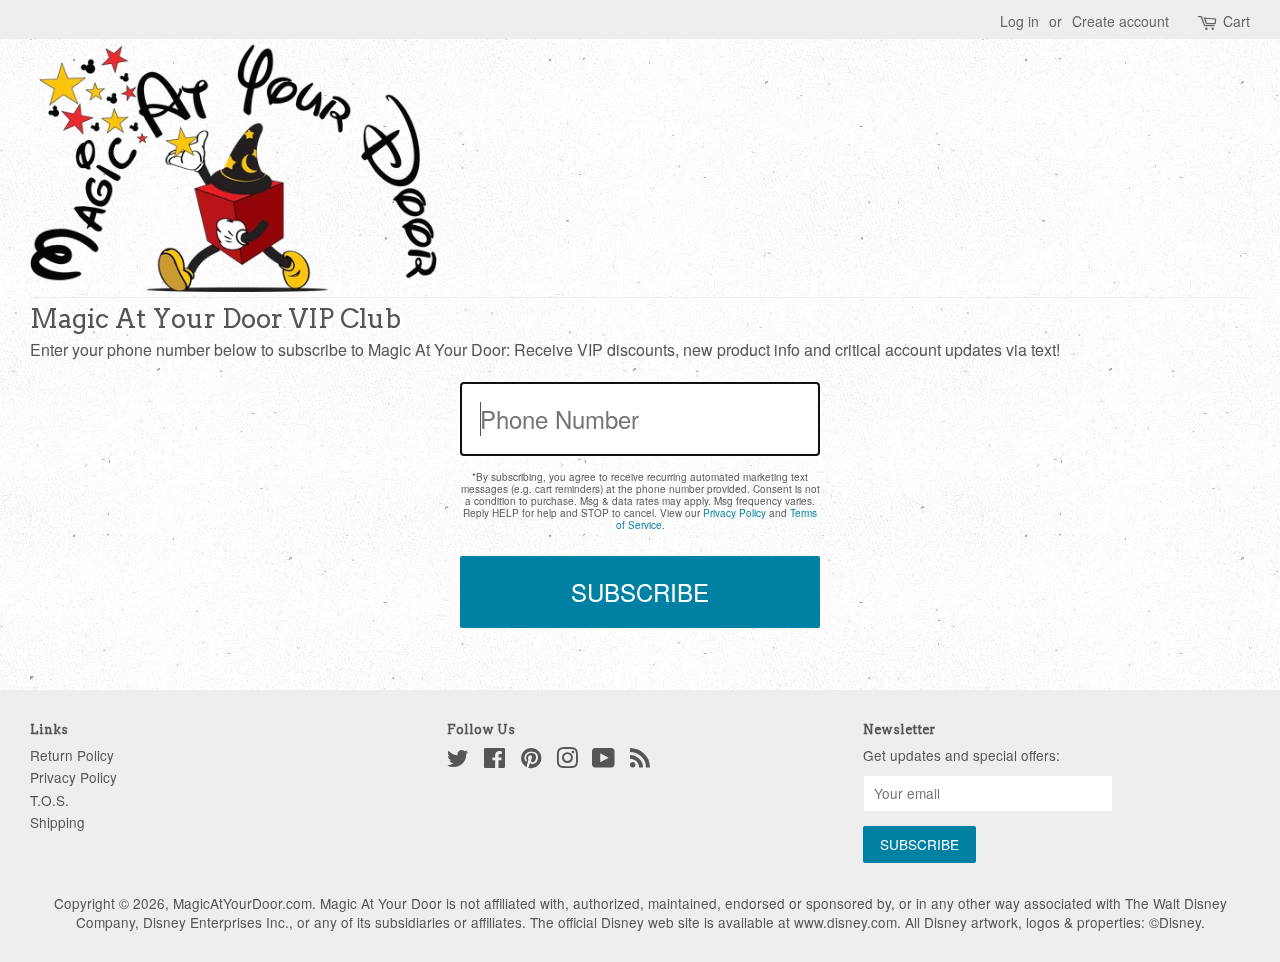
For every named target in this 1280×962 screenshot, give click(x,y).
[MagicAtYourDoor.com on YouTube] (603, 761)
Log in (1019, 21)
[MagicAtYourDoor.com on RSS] (640, 761)
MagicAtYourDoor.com (242, 903)
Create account (1120, 21)
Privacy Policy (734, 513)
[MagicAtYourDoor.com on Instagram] (567, 761)
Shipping (57, 822)
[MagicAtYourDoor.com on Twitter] (458, 761)
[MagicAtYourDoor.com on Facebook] (494, 761)
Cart (1236, 21)
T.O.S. (49, 800)
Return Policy (72, 755)
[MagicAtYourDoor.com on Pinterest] (531, 761)
